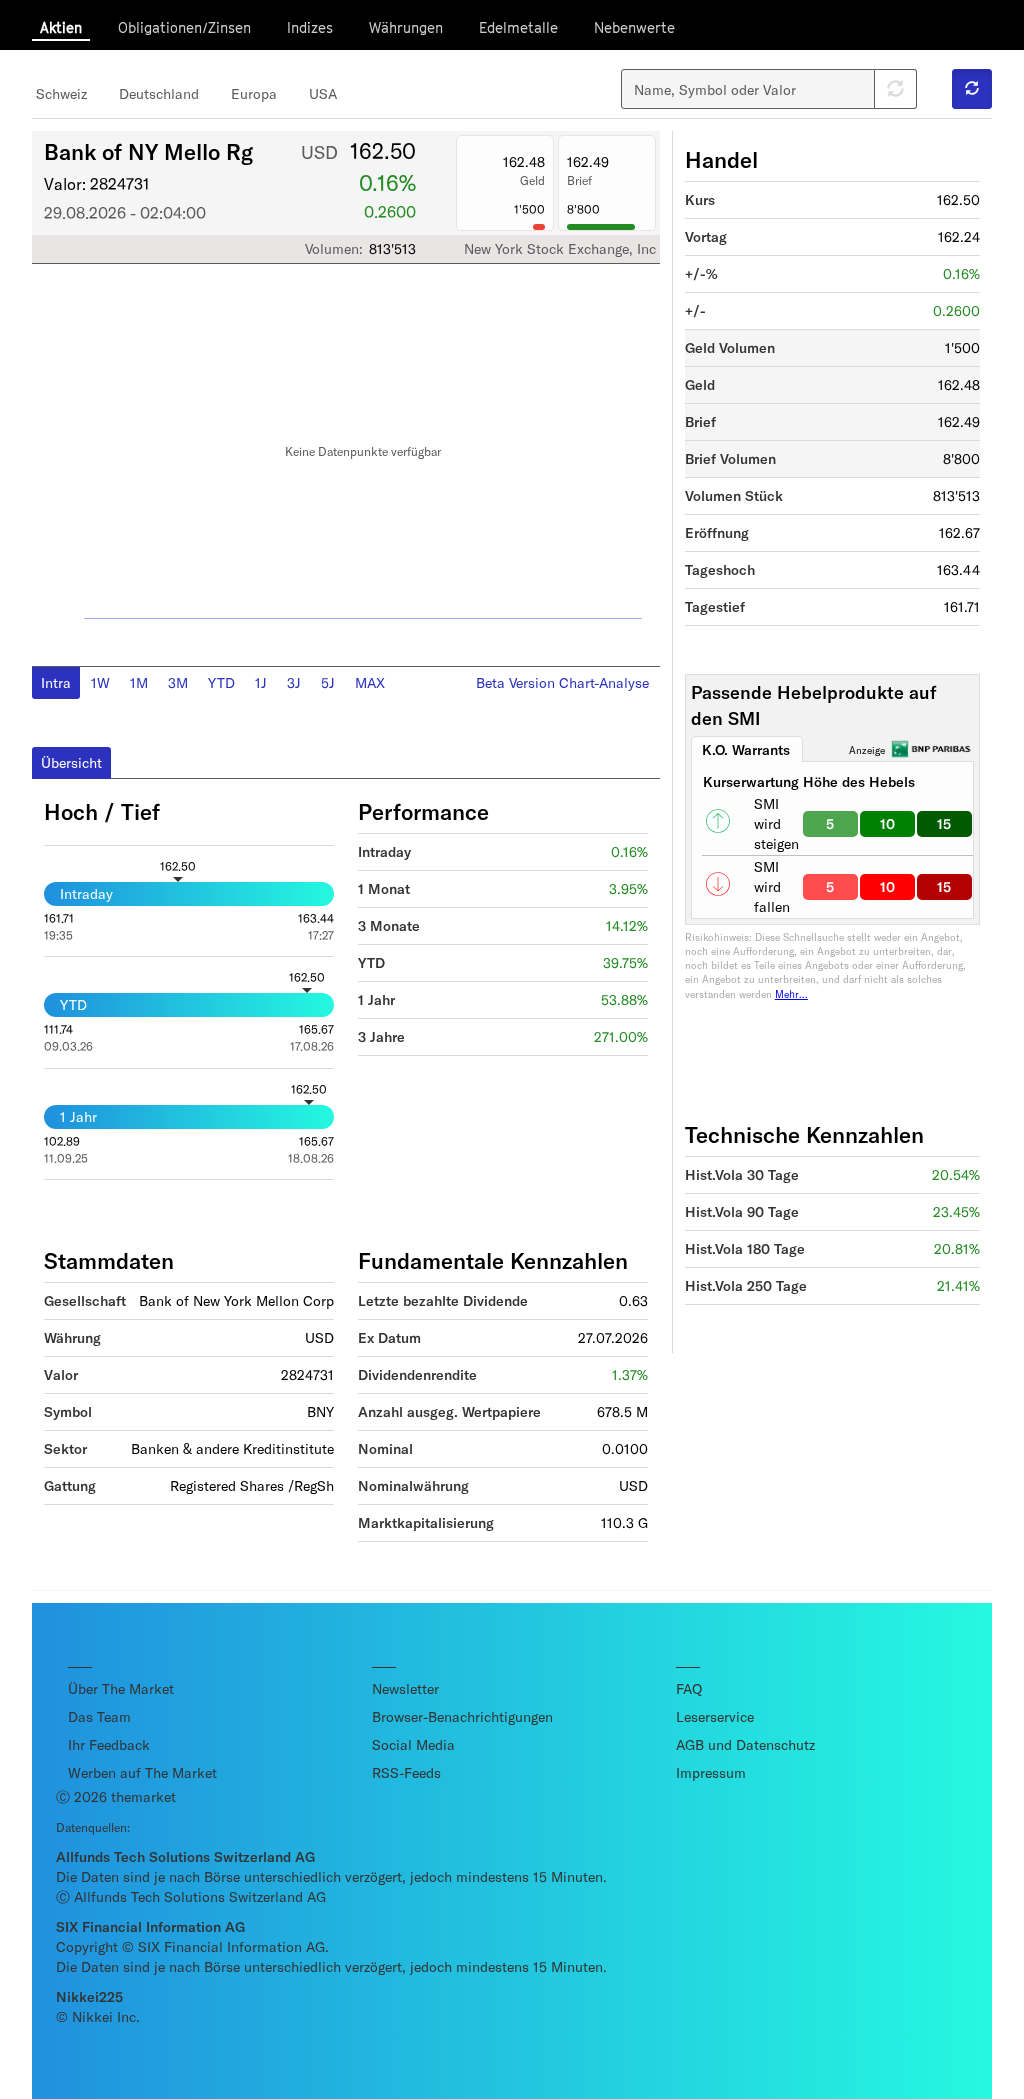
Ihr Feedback (109, 1744)
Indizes (310, 27)
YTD (221, 682)
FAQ (689, 1688)
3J (294, 682)
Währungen (406, 27)
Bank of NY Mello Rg (148, 151)
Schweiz (61, 93)
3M (178, 682)
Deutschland (159, 93)
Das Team (99, 1716)
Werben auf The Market (142, 1772)
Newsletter (405, 1688)
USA (323, 93)
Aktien (61, 27)
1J (261, 682)
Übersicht (71, 762)
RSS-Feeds (406, 1772)
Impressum (711, 1772)
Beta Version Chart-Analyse (562, 682)
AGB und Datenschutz (745, 1744)
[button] (972, 89)
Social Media (413, 1744)
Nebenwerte (634, 27)
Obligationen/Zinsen (184, 27)
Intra (56, 682)
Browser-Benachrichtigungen (462, 1716)
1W (100, 682)
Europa (254, 93)
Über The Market (121, 1688)
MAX (370, 682)
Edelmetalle (518, 27)
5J (328, 682)
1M (139, 682)
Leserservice (715, 1716)
